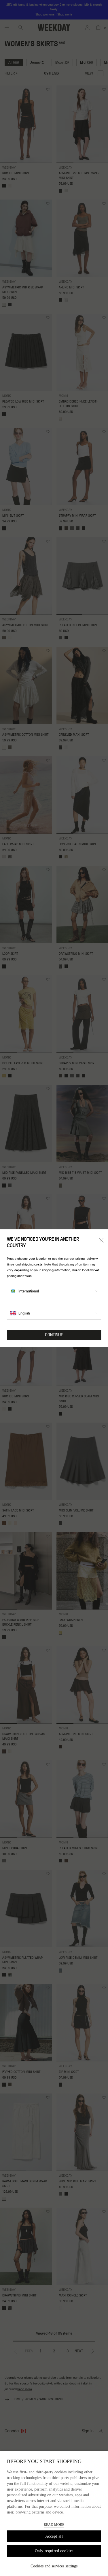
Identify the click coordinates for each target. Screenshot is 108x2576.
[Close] (101, 1240)
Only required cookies (54, 2551)
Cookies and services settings (54, 2566)
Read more (54, 2525)
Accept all (54, 2536)
